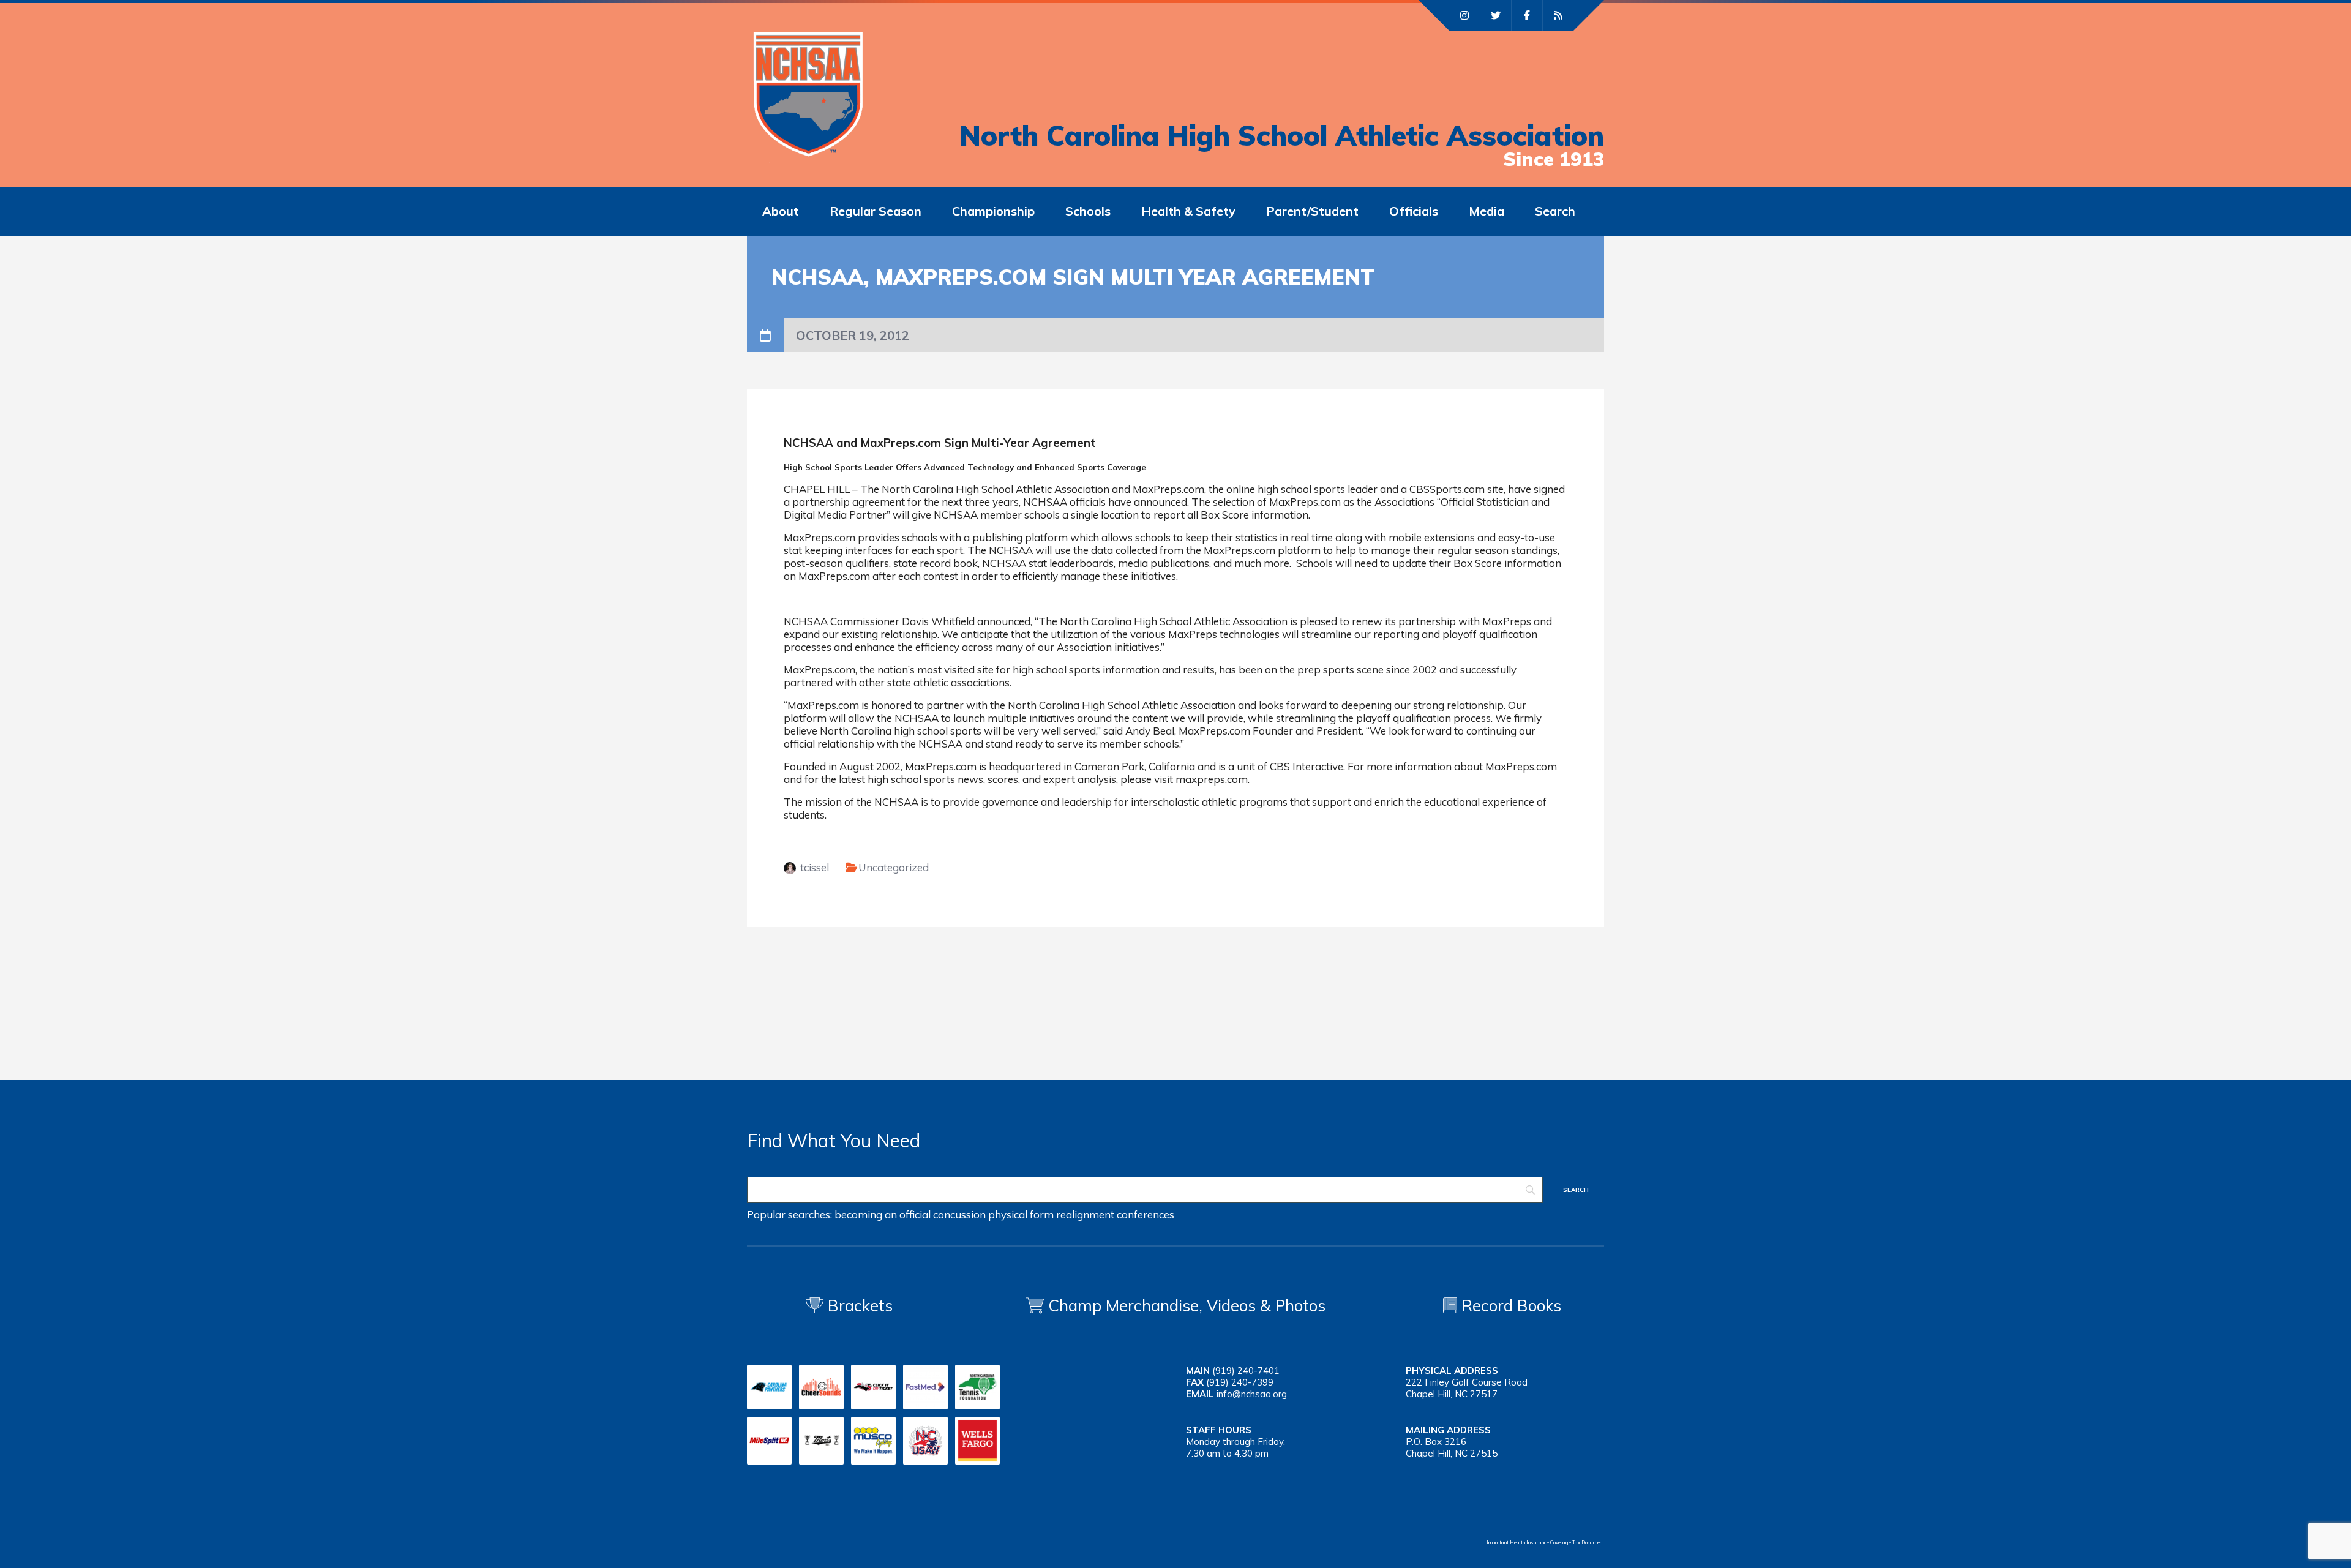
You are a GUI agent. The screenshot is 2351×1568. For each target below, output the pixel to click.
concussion (959, 1214)
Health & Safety (1188, 211)
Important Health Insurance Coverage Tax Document (1545, 1542)
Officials (1414, 211)
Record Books (1509, 1306)
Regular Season (876, 211)
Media (1487, 211)
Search (1555, 211)
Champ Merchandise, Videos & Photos (1187, 1306)
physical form (1021, 1214)
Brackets (858, 1306)
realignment (1085, 1214)
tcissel (815, 867)
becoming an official (883, 1214)
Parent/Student (1312, 211)
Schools (1088, 211)
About (781, 211)
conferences (1146, 1214)
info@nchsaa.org (1252, 1394)
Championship (993, 211)
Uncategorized (894, 867)
